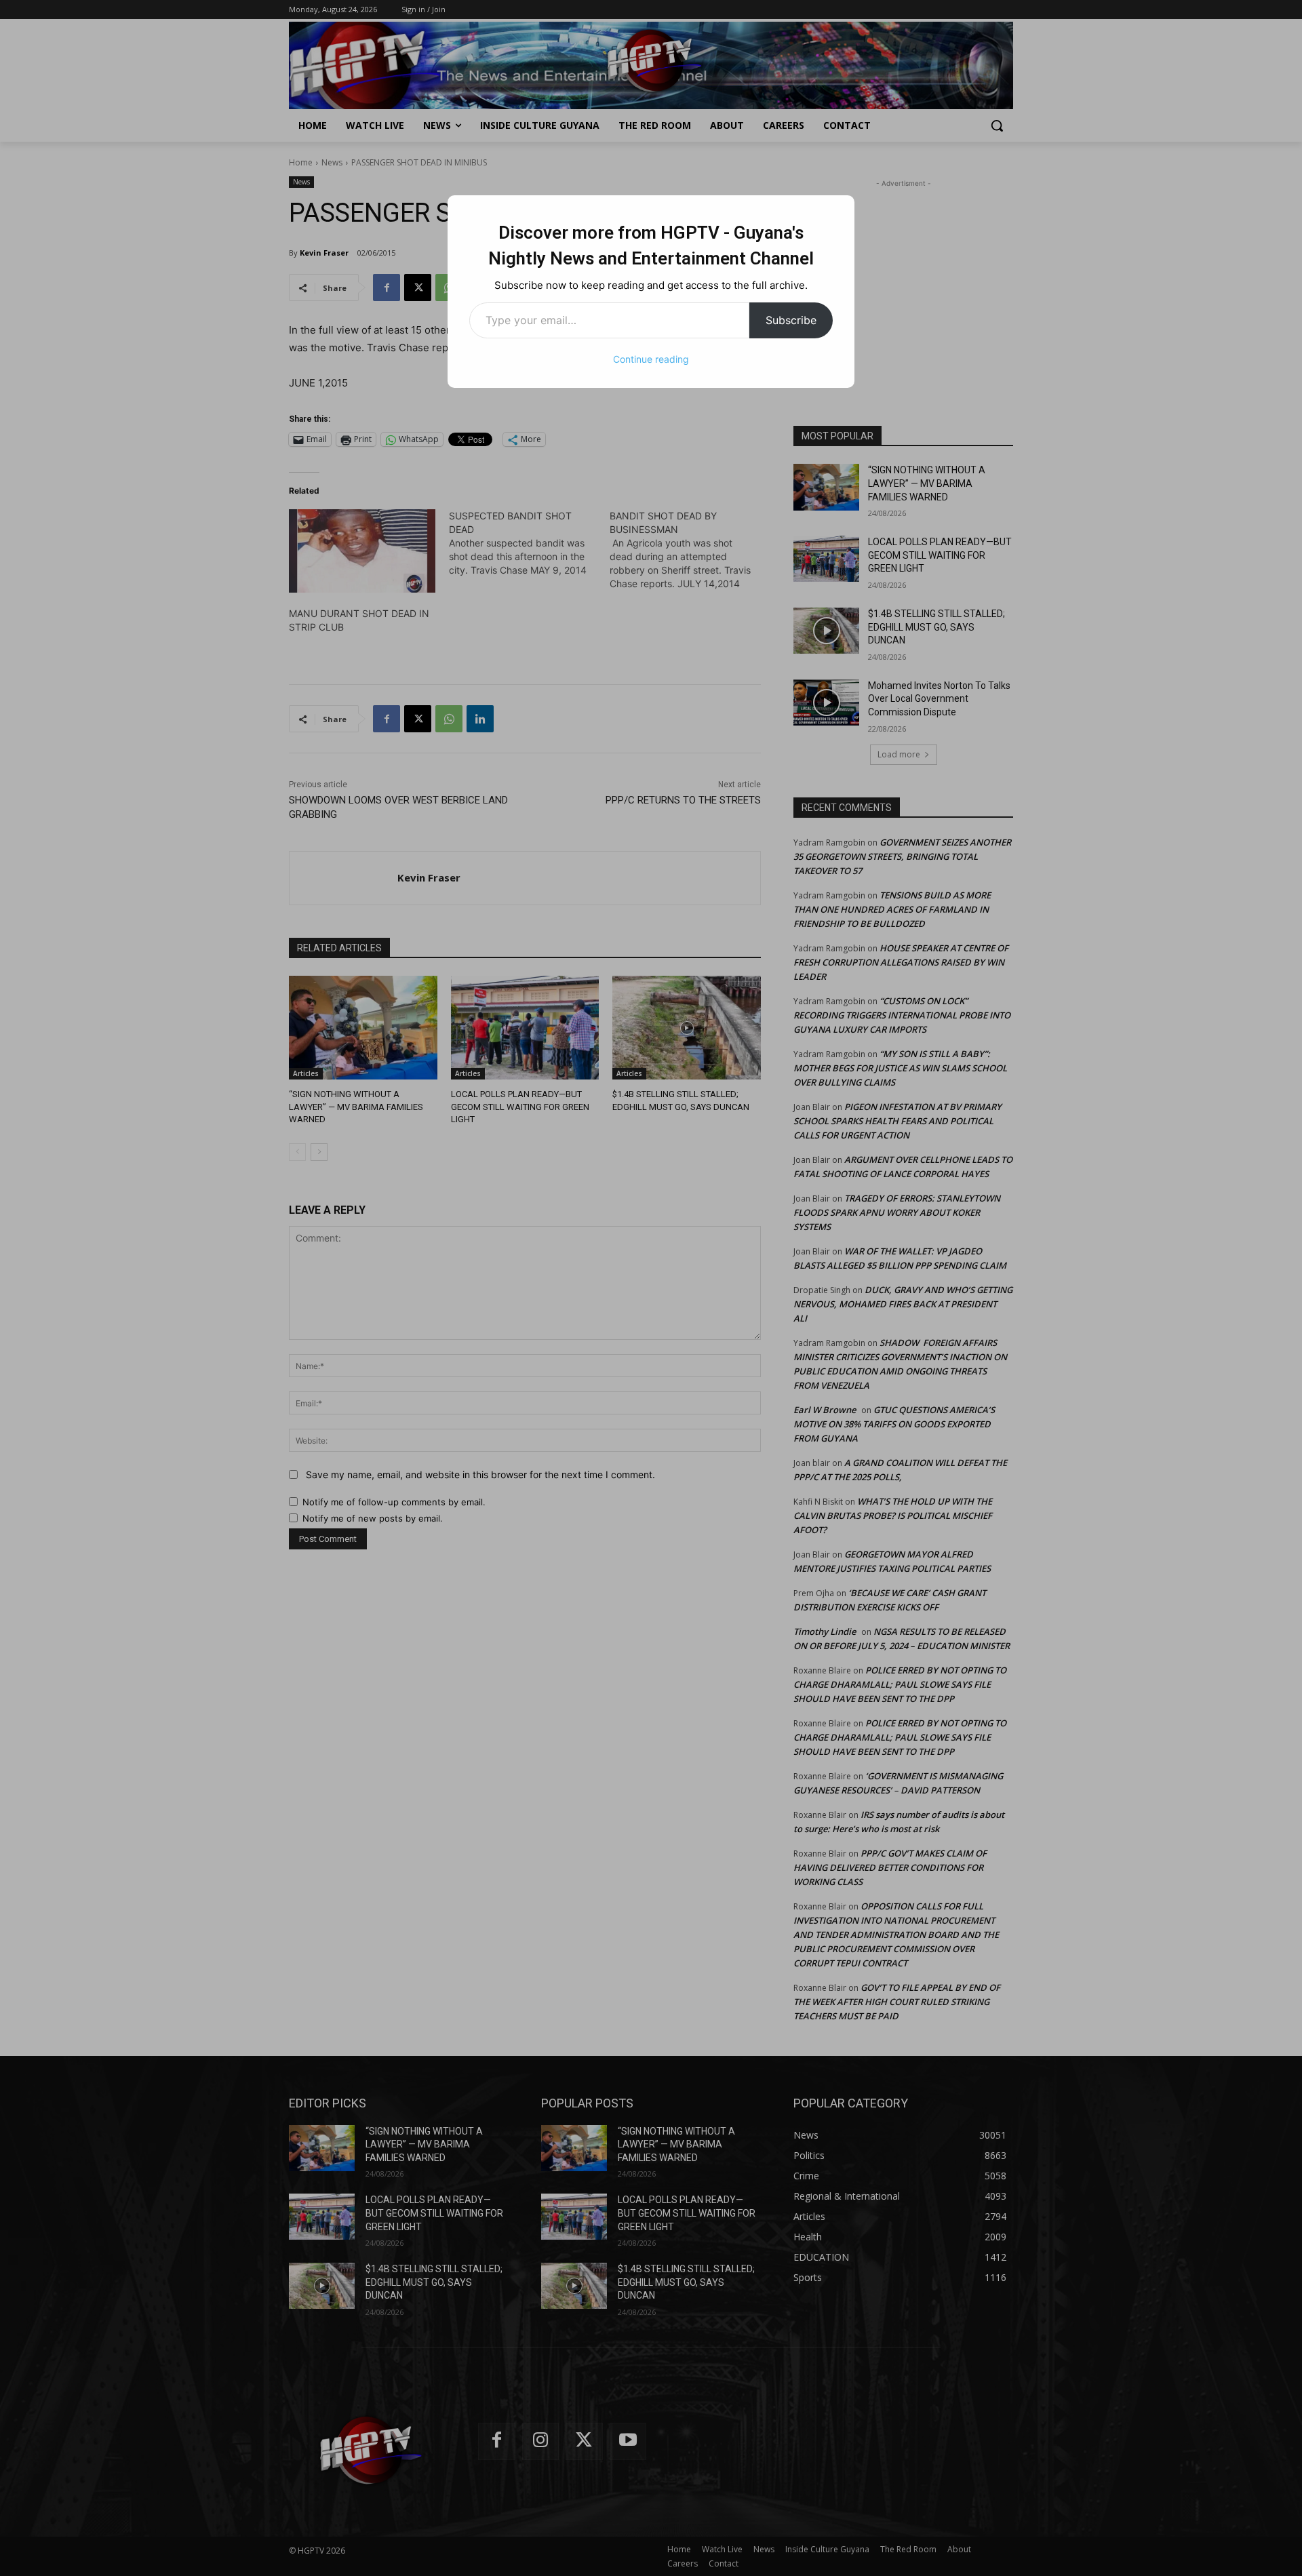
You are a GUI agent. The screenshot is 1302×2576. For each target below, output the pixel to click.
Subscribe (791, 320)
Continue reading (651, 359)
